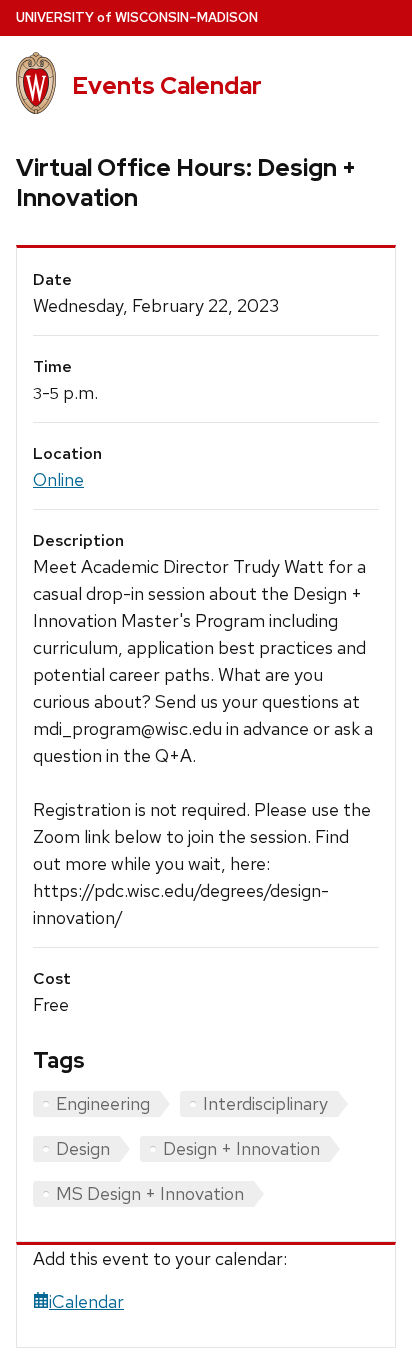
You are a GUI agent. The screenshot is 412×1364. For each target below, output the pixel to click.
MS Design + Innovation (150, 1193)
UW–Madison (137, 17)
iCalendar (86, 1301)
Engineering (103, 1103)
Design (83, 1148)
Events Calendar (167, 85)
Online (58, 479)
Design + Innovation (241, 1148)
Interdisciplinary (265, 1103)
